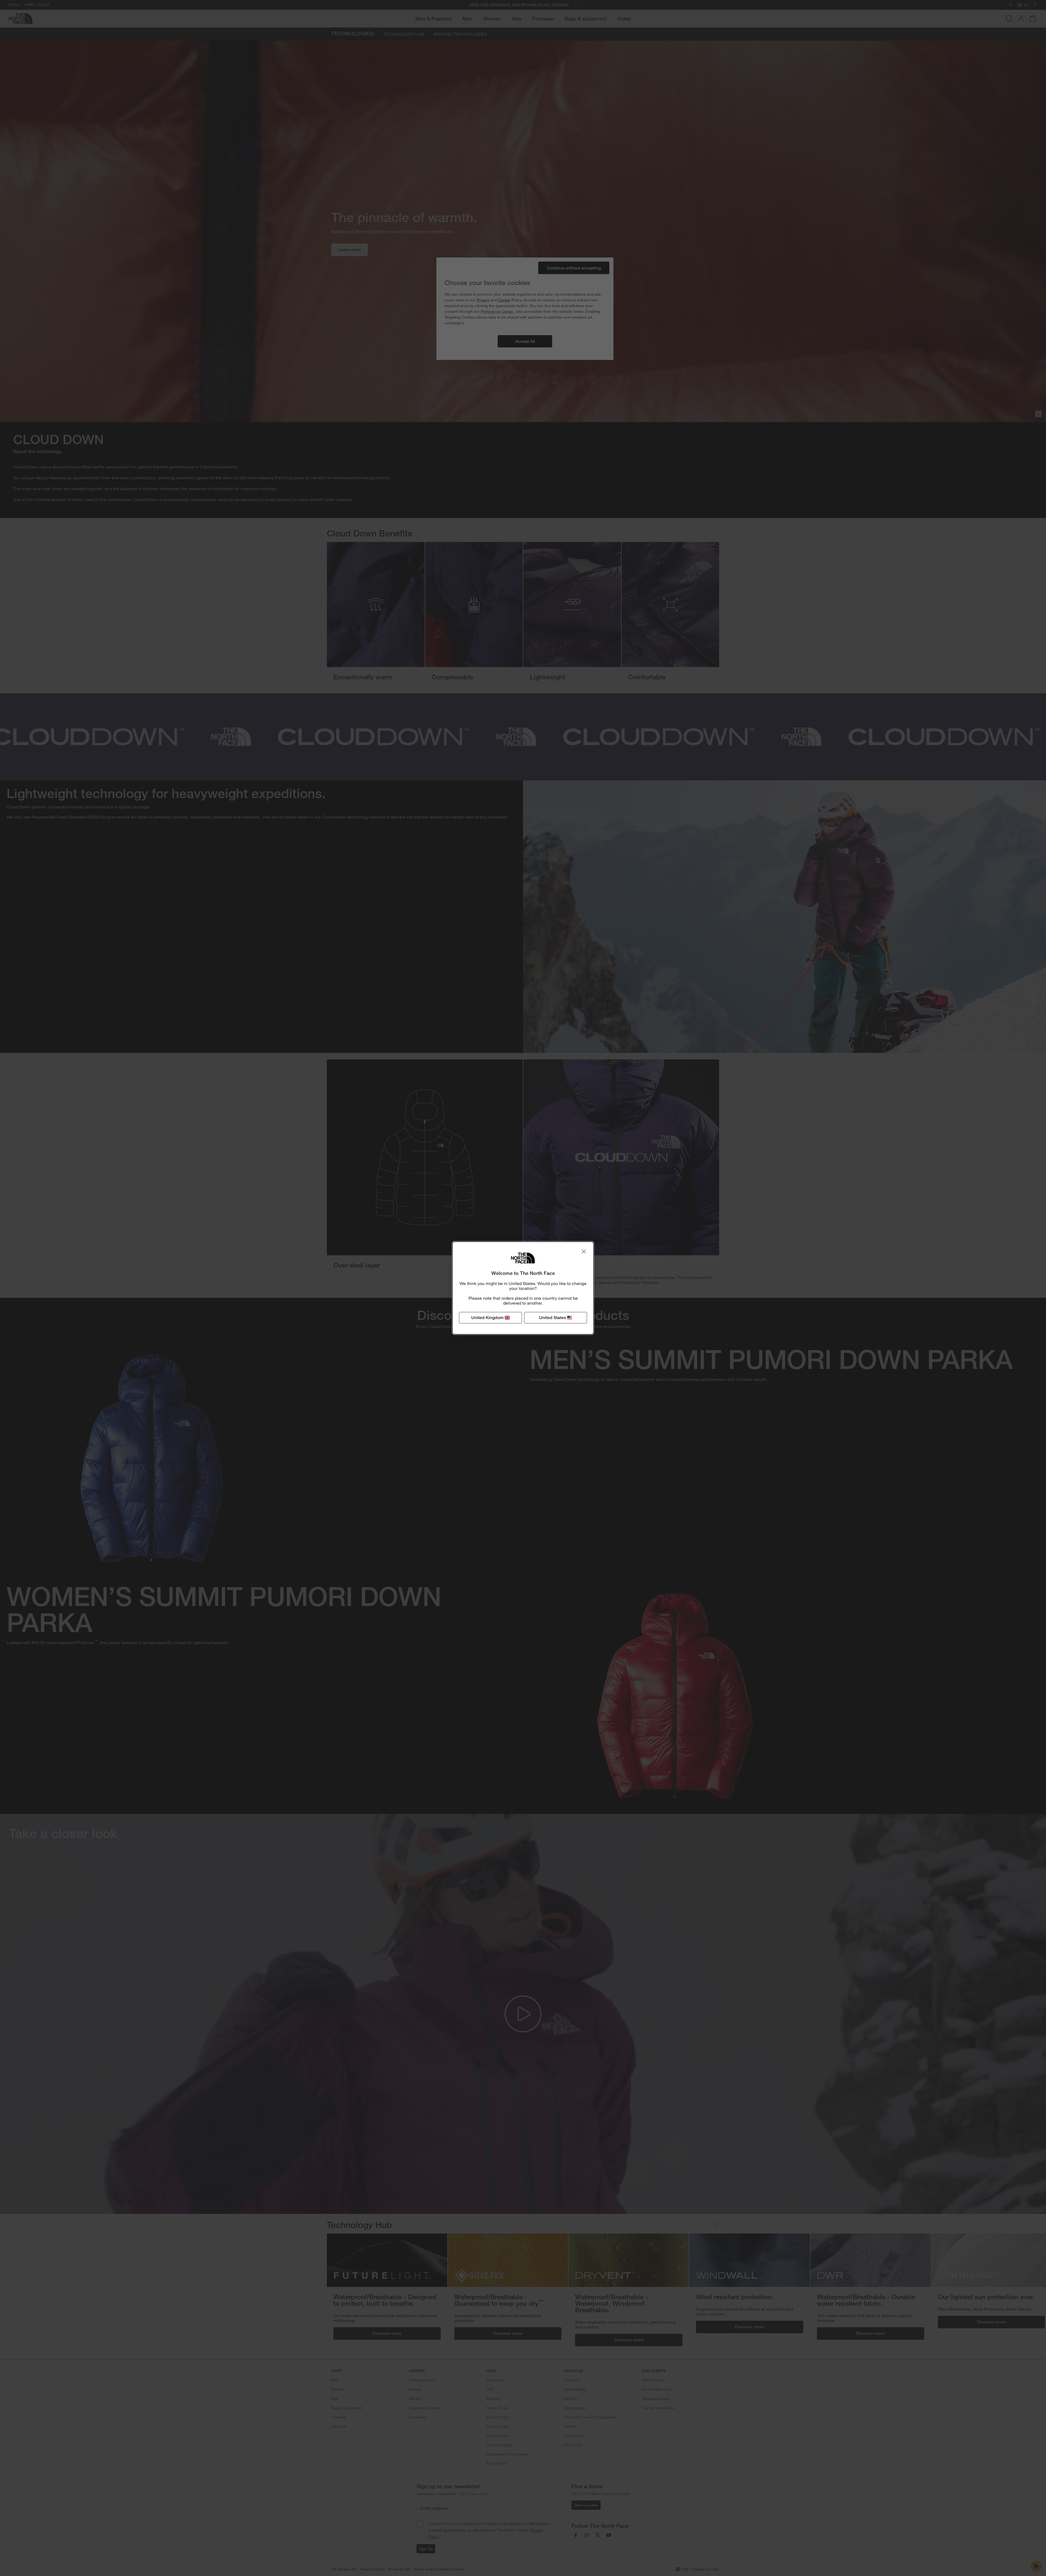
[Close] (584, 1251)
